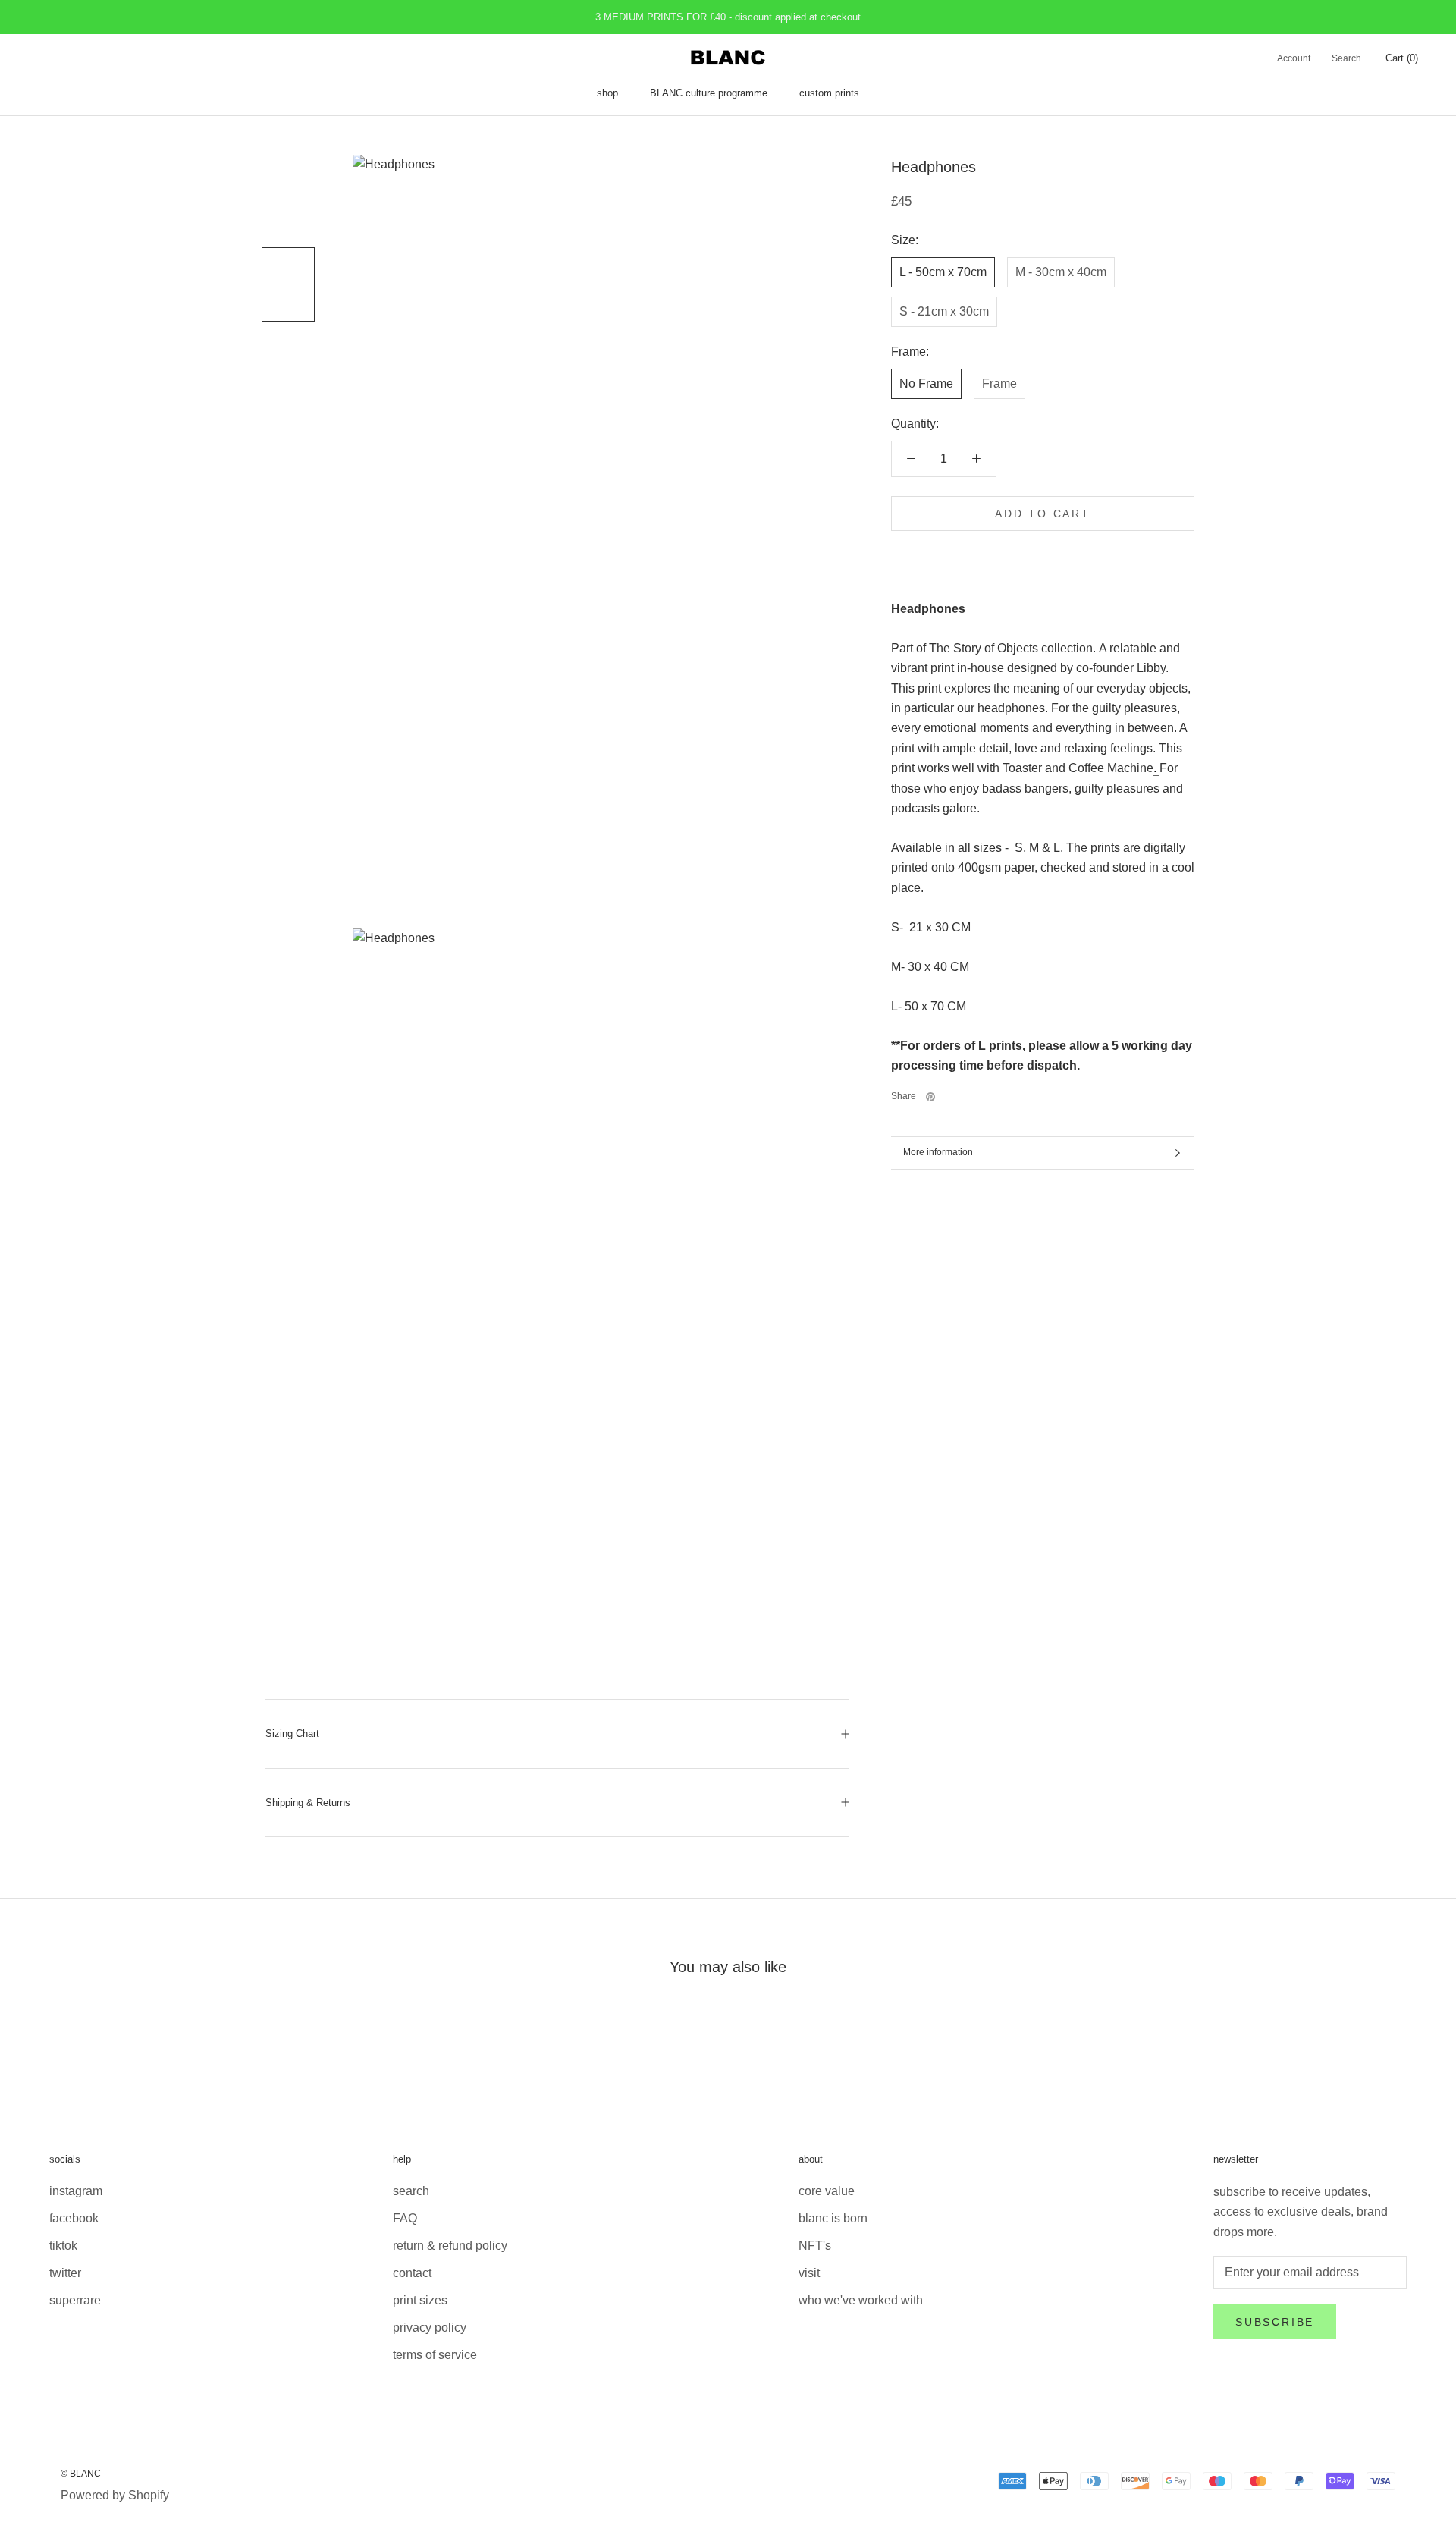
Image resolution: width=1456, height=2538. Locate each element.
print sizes (420, 2300)
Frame (999, 383)
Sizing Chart (292, 1734)
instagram (76, 2191)
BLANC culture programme (709, 93)
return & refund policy (450, 2246)
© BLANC (81, 2474)
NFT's (815, 2246)
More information (938, 1152)
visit (809, 2273)
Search (1346, 58)
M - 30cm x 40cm (1061, 271)
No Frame (926, 383)
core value (827, 2191)
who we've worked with (861, 2300)
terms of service (435, 2355)
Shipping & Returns (308, 1803)
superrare (75, 2300)
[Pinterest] (930, 1097)
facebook (74, 2218)
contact (412, 2273)
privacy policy (430, 2328)
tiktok (63, 2246)
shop (607, 93)
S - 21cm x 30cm (944, 311)
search (411, 2191)
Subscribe (1275, 2322)
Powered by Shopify (115, 2495)
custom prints (829, 93)
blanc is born (833, 2218)
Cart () (1402, 58)
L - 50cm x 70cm (943, 271)
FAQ (405, 2218)
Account (1294, 58)
